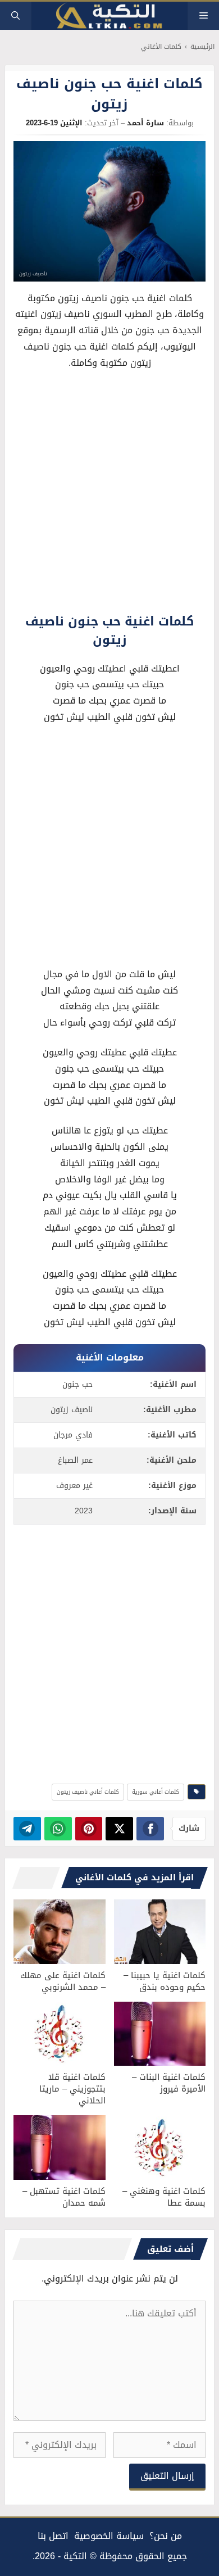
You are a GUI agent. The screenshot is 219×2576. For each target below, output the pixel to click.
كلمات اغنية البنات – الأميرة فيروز (169, 2083)
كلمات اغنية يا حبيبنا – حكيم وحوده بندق (165, 1981)
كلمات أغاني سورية (156, 1792)
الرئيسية (202, 47)
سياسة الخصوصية (109, 2536)
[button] (15, 16)
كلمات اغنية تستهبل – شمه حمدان (64, 2197)
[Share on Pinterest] (89, 1829)
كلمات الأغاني (161, 47)
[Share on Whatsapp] (58, 1829)
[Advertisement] (109, 495)
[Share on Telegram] (27, 1829)
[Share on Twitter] (119, 1829)
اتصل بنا (53, 2536)
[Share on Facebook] (150, 1829)
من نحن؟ (166, 2536)
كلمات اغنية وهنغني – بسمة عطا (164, 2197)
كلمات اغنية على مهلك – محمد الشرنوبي (63, 1981)
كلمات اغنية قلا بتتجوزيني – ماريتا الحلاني (72, 2089)
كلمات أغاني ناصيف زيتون (88, 1792)
